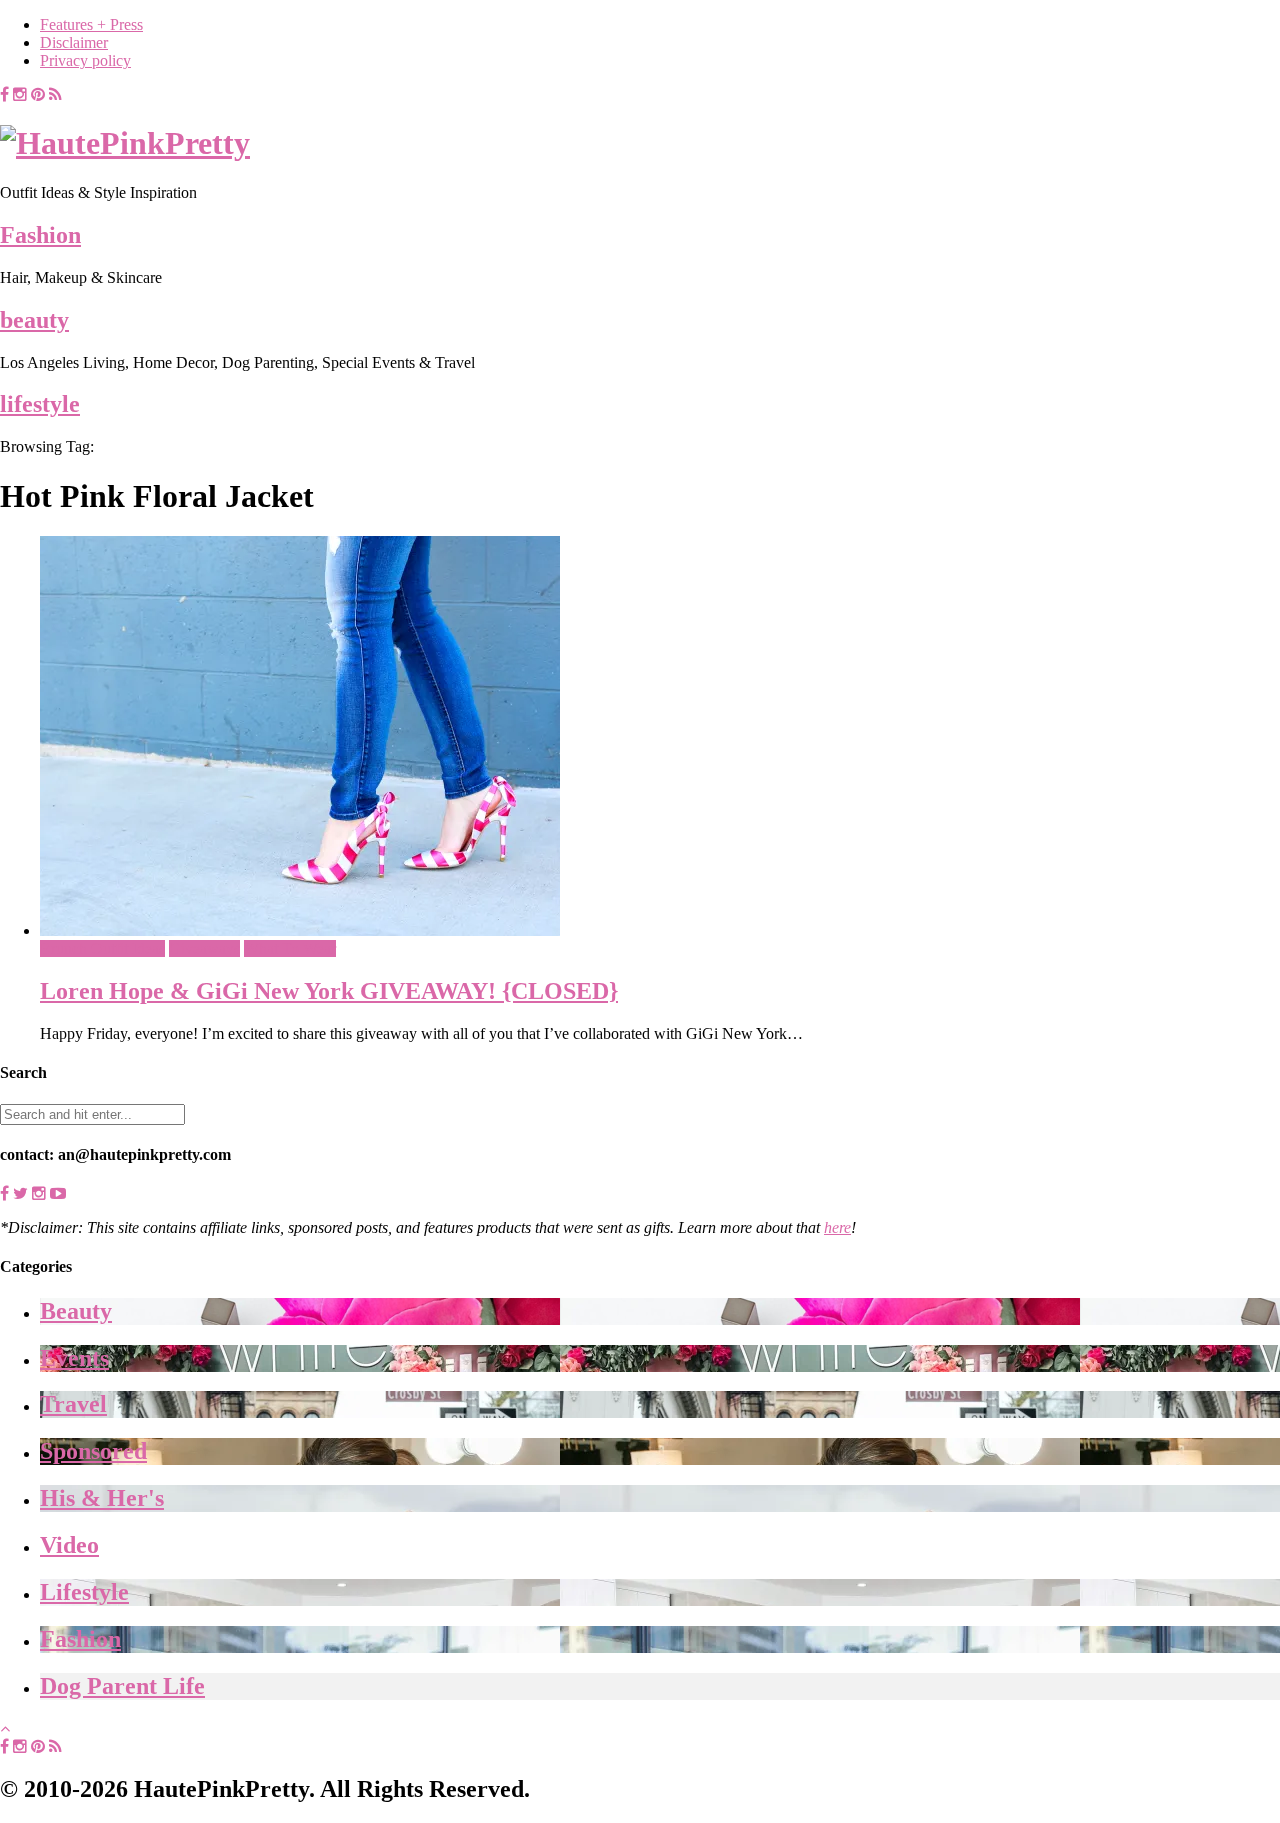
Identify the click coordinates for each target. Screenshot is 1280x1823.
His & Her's (102, 1498)
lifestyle (40, 404)
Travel (73, 1404)
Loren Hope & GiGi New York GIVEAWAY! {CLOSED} (329, 991)
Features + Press (91, 24)
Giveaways (204, 948)
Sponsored (93, 1451)
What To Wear (290, 948)
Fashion (40, 235)
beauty (34, 320)
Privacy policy (85, 60)
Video (69, 1545)
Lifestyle (84, 1592)
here (837, 1227)
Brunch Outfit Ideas (102, 948)
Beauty (76, 1311)
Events (74, 1358)
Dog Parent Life (122, 1686)
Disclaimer (74, 42)
